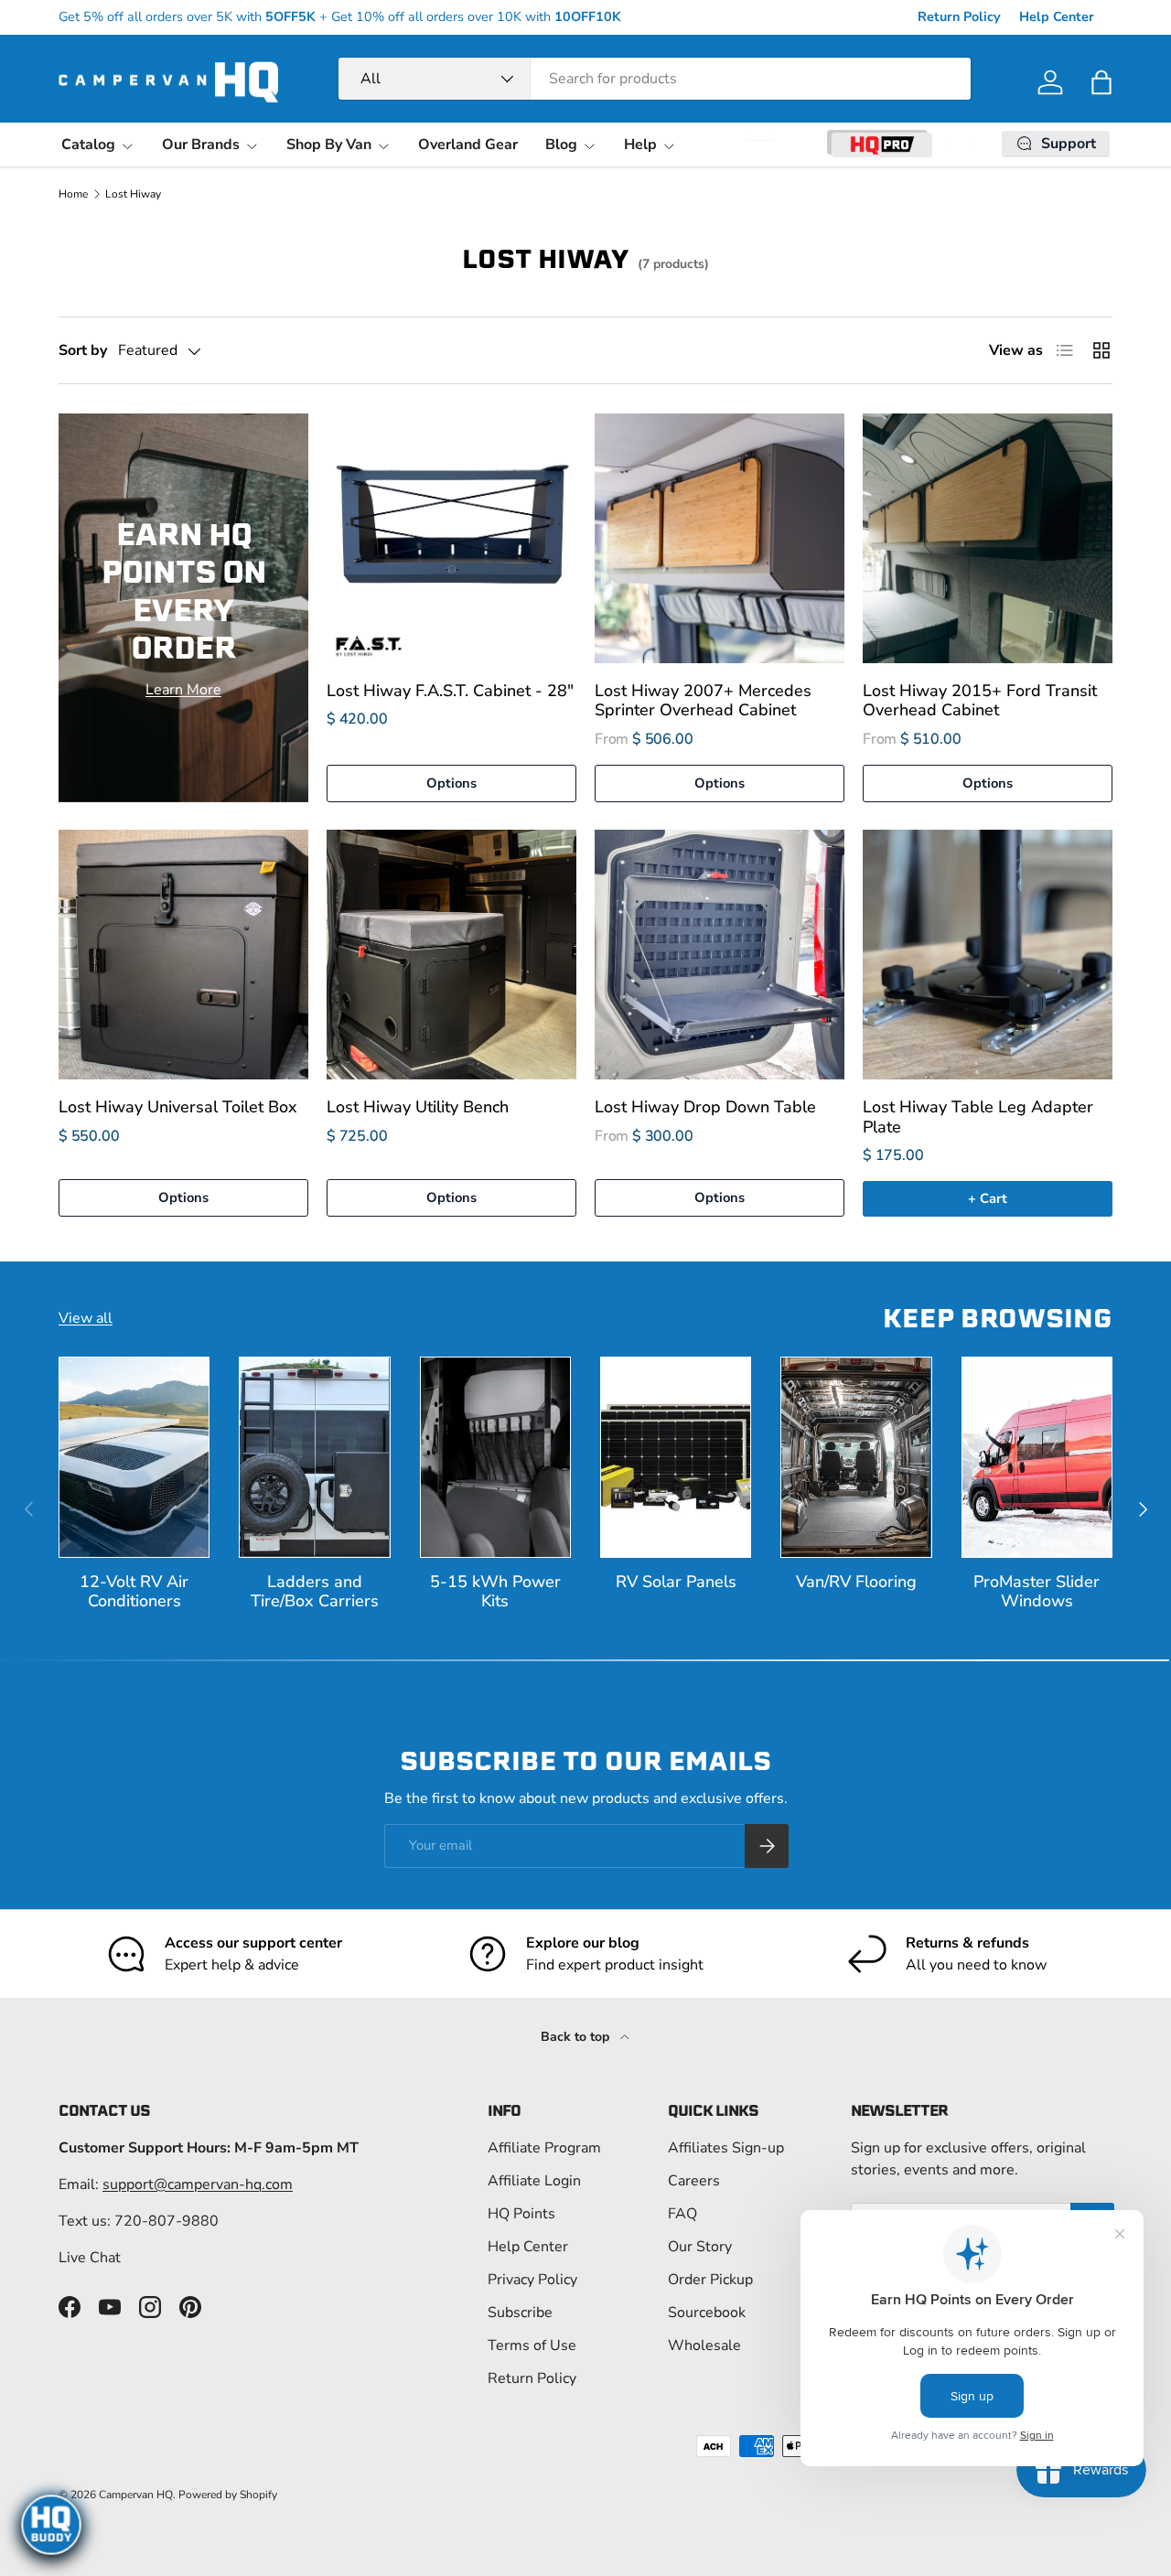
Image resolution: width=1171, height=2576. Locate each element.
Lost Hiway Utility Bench (418, 1107)
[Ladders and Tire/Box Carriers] (314, 1457)
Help (640, 145)
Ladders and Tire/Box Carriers (315, 1591)
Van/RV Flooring (856, 1582)
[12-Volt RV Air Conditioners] (134, 1457)
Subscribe (520, 2313)
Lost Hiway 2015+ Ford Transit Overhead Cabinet (980, 700)
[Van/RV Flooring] (856, 1457)
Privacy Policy (532, 2280)
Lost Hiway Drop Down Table (705, 1107)
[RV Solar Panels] (676, 1457)
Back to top (577, 2037)
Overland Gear (468, 145)
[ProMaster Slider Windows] (1037, 1457)
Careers (694, 2181)
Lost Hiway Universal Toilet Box (178, 1107)
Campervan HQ (136, 2495)
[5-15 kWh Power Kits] (495, 1457)
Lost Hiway (133, 194)
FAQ (682, 2214)
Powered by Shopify (228, 2495)
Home (73, 194)
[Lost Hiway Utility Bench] (451, 955)
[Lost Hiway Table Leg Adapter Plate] (988, 955)
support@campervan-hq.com (198, 2184)
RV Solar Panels (676, 1582)
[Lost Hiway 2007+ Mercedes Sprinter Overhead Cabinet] (720, 538)
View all (86, 1318)
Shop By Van (329, 145)
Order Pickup (710, 2280)
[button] (1101, 82)
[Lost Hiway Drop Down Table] (720, 955)
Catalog (88, 145)
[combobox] (655, 79)
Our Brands (201, 145)
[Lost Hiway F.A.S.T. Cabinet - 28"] (451, 538)
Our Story (700, 2247)
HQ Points (521, 2214)
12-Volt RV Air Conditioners (134, 1591)
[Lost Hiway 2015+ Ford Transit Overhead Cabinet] (988, 538)
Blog (561, 145)
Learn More (183, 690)
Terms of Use (532, 2345)
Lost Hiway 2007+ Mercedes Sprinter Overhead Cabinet (703, 700)
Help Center (1057, 16)
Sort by (83, 350)
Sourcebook (707, 2313)
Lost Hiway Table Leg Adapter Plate (978, 1116)
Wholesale (704, 2345)
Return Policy (959, 16)
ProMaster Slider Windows (1037, 1591)
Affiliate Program (544, 2148)
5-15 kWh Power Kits (495, 1591)
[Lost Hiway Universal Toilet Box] (183, 955)
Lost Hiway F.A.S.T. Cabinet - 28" (450, 691)
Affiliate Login (534, 2181)
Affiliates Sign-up (726, 2148)
